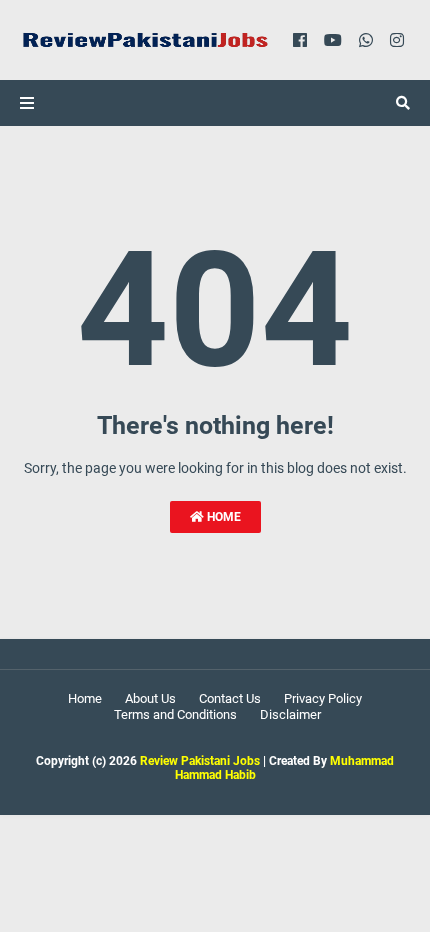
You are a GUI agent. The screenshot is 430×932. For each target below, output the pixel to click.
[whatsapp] (366, 40)
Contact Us (230, 698)
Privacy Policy (323, 698)
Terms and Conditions (175, 714)
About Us (150, 698)
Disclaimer (290, 714)
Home (222, 517)
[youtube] (333, 40)
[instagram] (397, 40)
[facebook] (300, 40)
